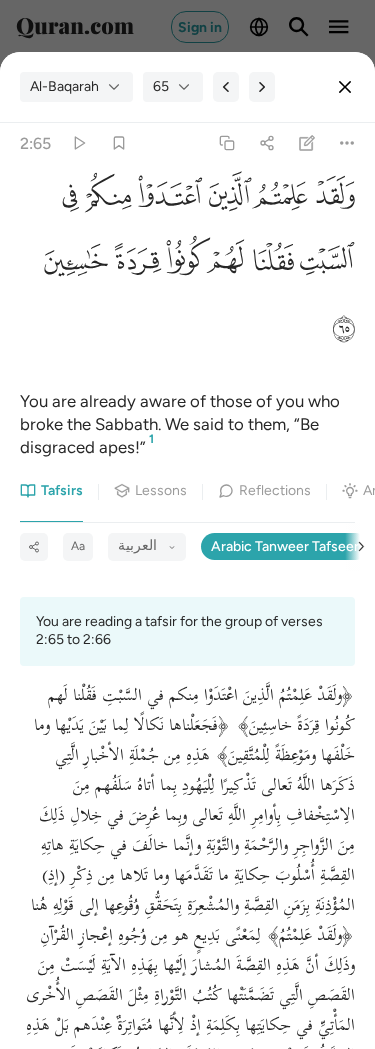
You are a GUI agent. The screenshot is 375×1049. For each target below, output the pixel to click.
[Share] (266, 143)
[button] (331, 201)
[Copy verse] (226, 143)
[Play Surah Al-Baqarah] (78, 143)
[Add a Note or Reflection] (307, 143)
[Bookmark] (118, 143)
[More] (347, 143)
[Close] (345, 87)
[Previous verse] (226, 87)
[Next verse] (262, 87)
